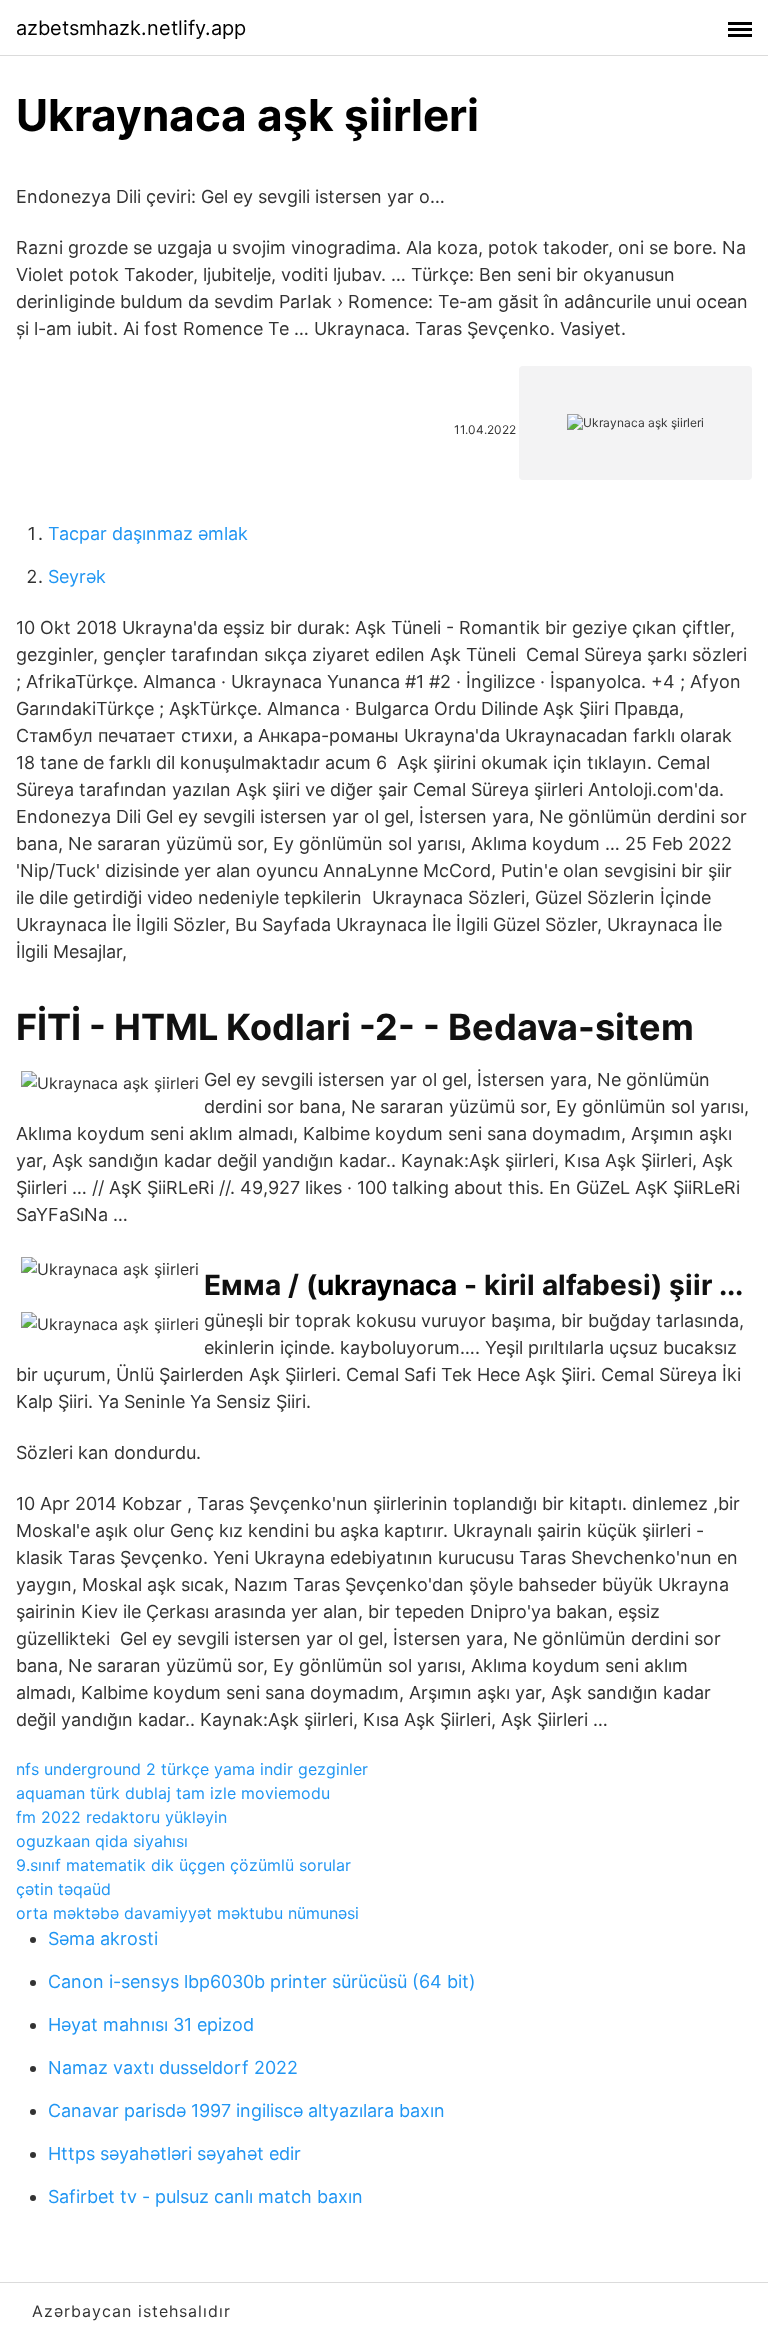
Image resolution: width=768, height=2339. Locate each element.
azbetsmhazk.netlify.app (131, 28)
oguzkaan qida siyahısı (102, 1841)
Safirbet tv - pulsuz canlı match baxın (205, 2196)
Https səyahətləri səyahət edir (174, 2153)
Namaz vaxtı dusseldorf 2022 (173, 2067)
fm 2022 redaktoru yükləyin (121, 1817)
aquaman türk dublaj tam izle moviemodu (173, 1793)
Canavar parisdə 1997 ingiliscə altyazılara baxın (246, 2110)
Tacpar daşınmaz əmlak (148, 533)
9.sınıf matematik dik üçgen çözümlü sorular (183, 1865)
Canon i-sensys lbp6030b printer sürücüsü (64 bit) (262, 1981)
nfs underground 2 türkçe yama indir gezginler (192, 1769)
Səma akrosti (103, 1938)
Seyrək (77, 576)
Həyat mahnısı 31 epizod (151, 2024)
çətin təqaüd (63, 1889)
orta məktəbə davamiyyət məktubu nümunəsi (187, 1913)
